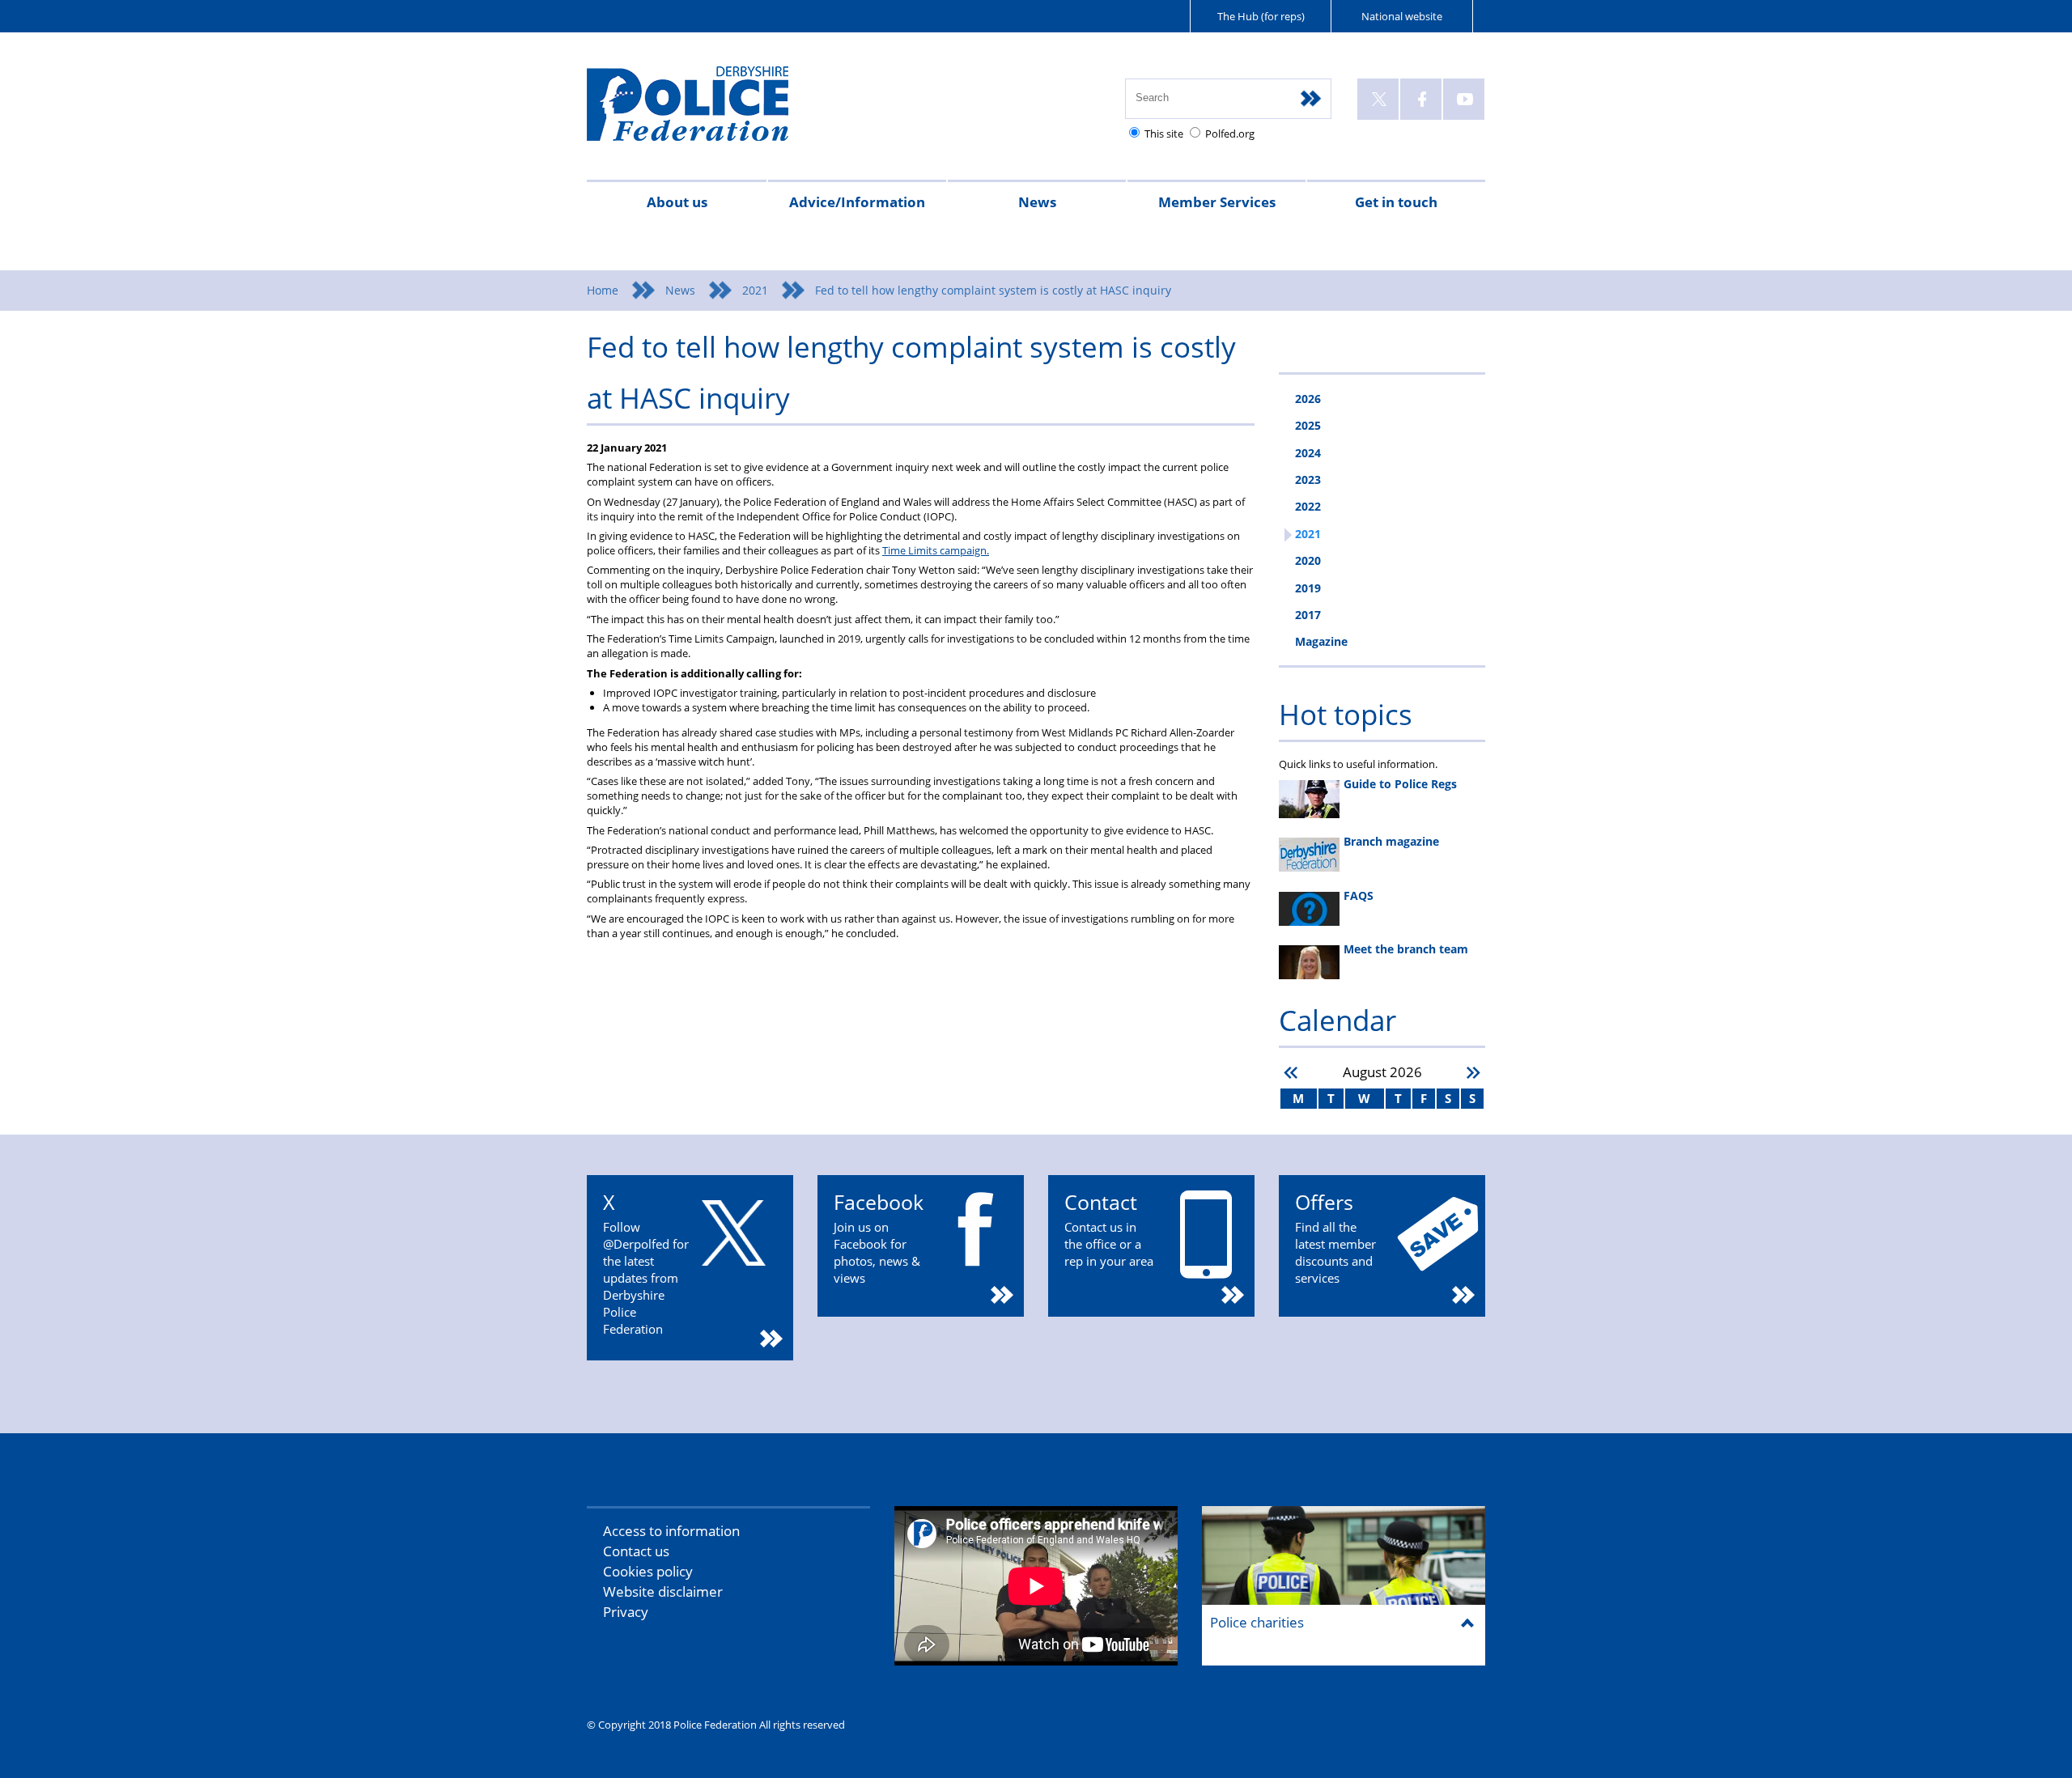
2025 (1308, 425)
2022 (1308, 506)
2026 (1308, 399)
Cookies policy (648, 1571)
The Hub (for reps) (1261, 16)
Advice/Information (857, 202)
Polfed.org (1230, 134)
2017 (1308, 615)
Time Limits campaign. (936, 550)
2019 (1308, 588)
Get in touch (1396, 202)
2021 (755, 290)
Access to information (671, 1531)
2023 (1308, 480)
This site (1164, 134)
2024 (1308, 453)
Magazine (1321, 641)
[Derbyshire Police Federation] (710, 111)
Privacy (626, 1612)
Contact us (636, 1551)
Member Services (1217, 202)
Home (603, 290)
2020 (1308, 560)
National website (1402, 16)
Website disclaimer (663, 1591)
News (1037, 202)
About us (677, 202)
